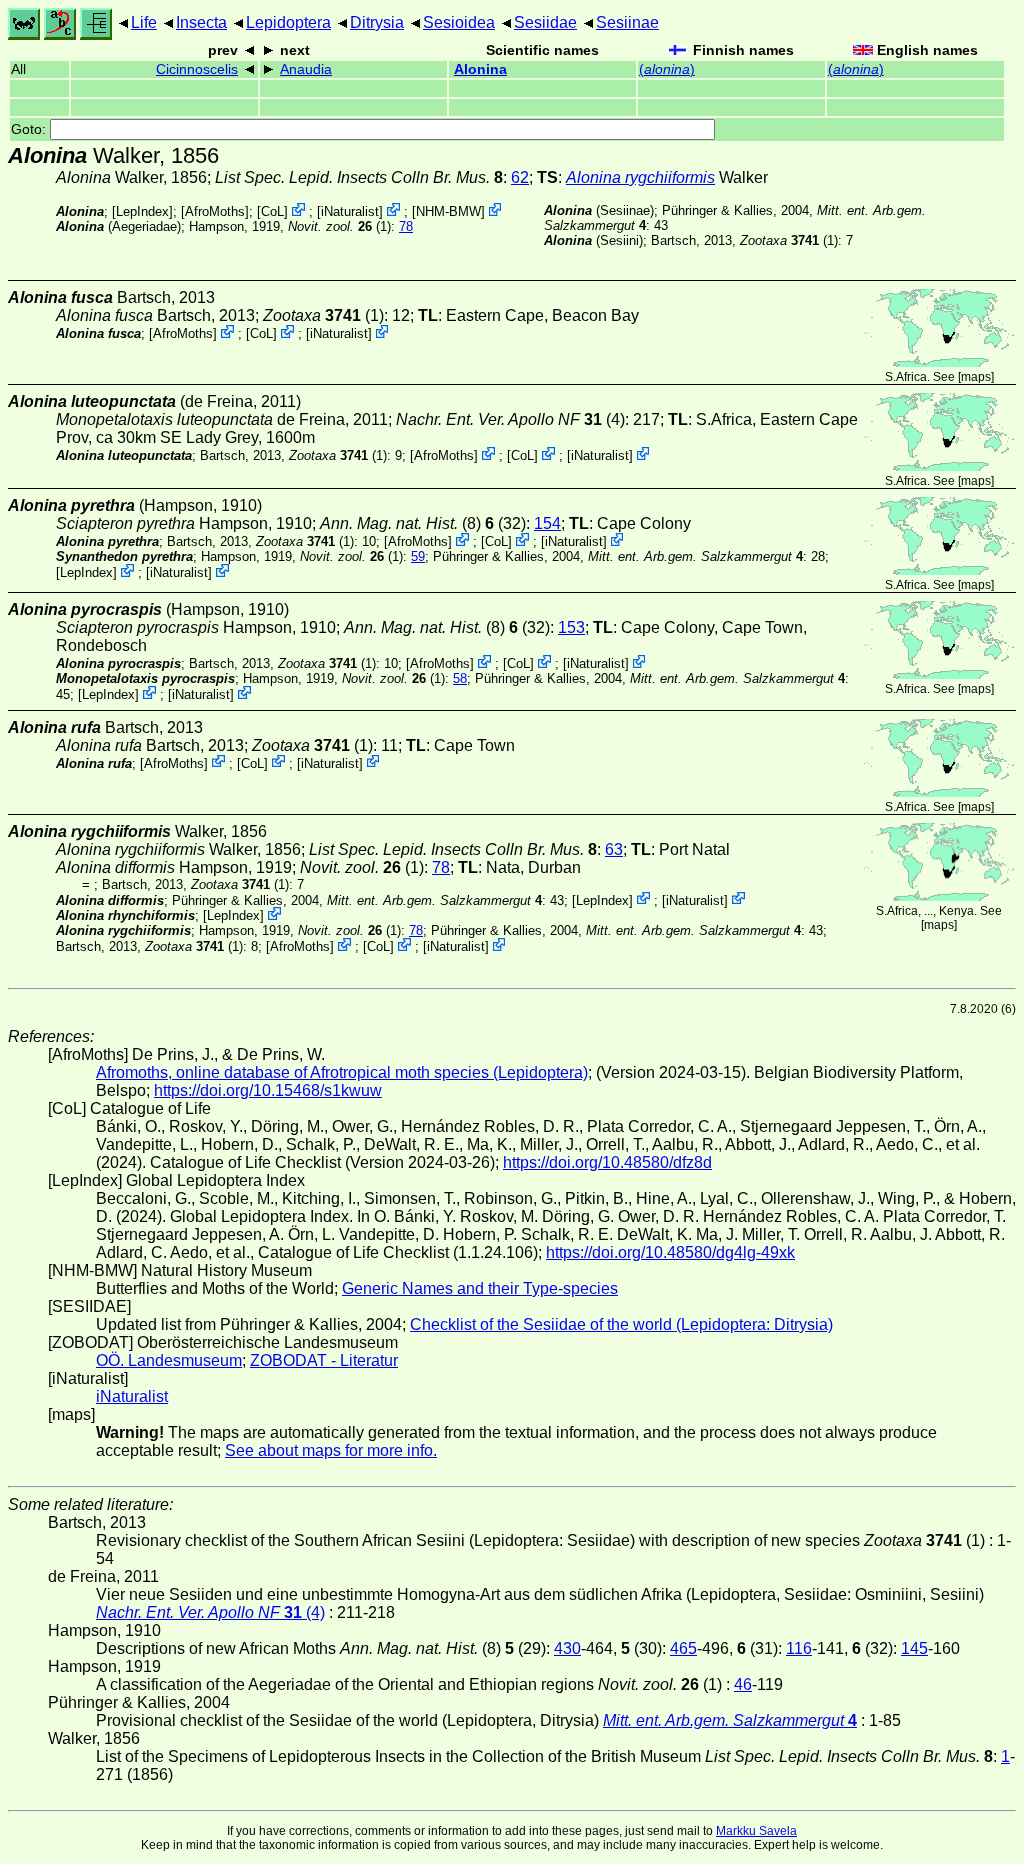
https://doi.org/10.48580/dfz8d (607, 1162)
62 (520, 177)
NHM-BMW (448, 211)
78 (406, 226)
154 (547, 523)
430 (567, 1648)
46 (743, 1684)
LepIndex (142, 211)
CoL (272, 211)
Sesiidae (545, 22)
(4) (510, 419)
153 (571, 627)
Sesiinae (627, 22)
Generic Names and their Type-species (480, 1288)
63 (614, 849)
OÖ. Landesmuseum (169, 1360)
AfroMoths (215, 211)
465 (683, 1648)
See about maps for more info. (331, 1450)
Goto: (30, 129)
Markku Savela (756, 1831)
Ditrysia (377, 22)
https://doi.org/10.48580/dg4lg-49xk (670, 1252)
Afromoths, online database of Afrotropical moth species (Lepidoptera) (342, 1072)
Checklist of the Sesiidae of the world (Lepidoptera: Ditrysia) (621, 1324)
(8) (400, 523)
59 (418, 556)
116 (799, 1648)
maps (976, 377)
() (667, 69)
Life (144, 22)
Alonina (480, 69)
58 (460, 678)
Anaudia (306, 69)
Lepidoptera (288, 22)
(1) (339, 226)
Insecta (201, 22)
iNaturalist (350, 211)
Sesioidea (459, 22)
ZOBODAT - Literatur (324, 1360)
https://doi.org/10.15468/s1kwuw (268, 1090)
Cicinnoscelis (197, 69)
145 (914, 1648)
